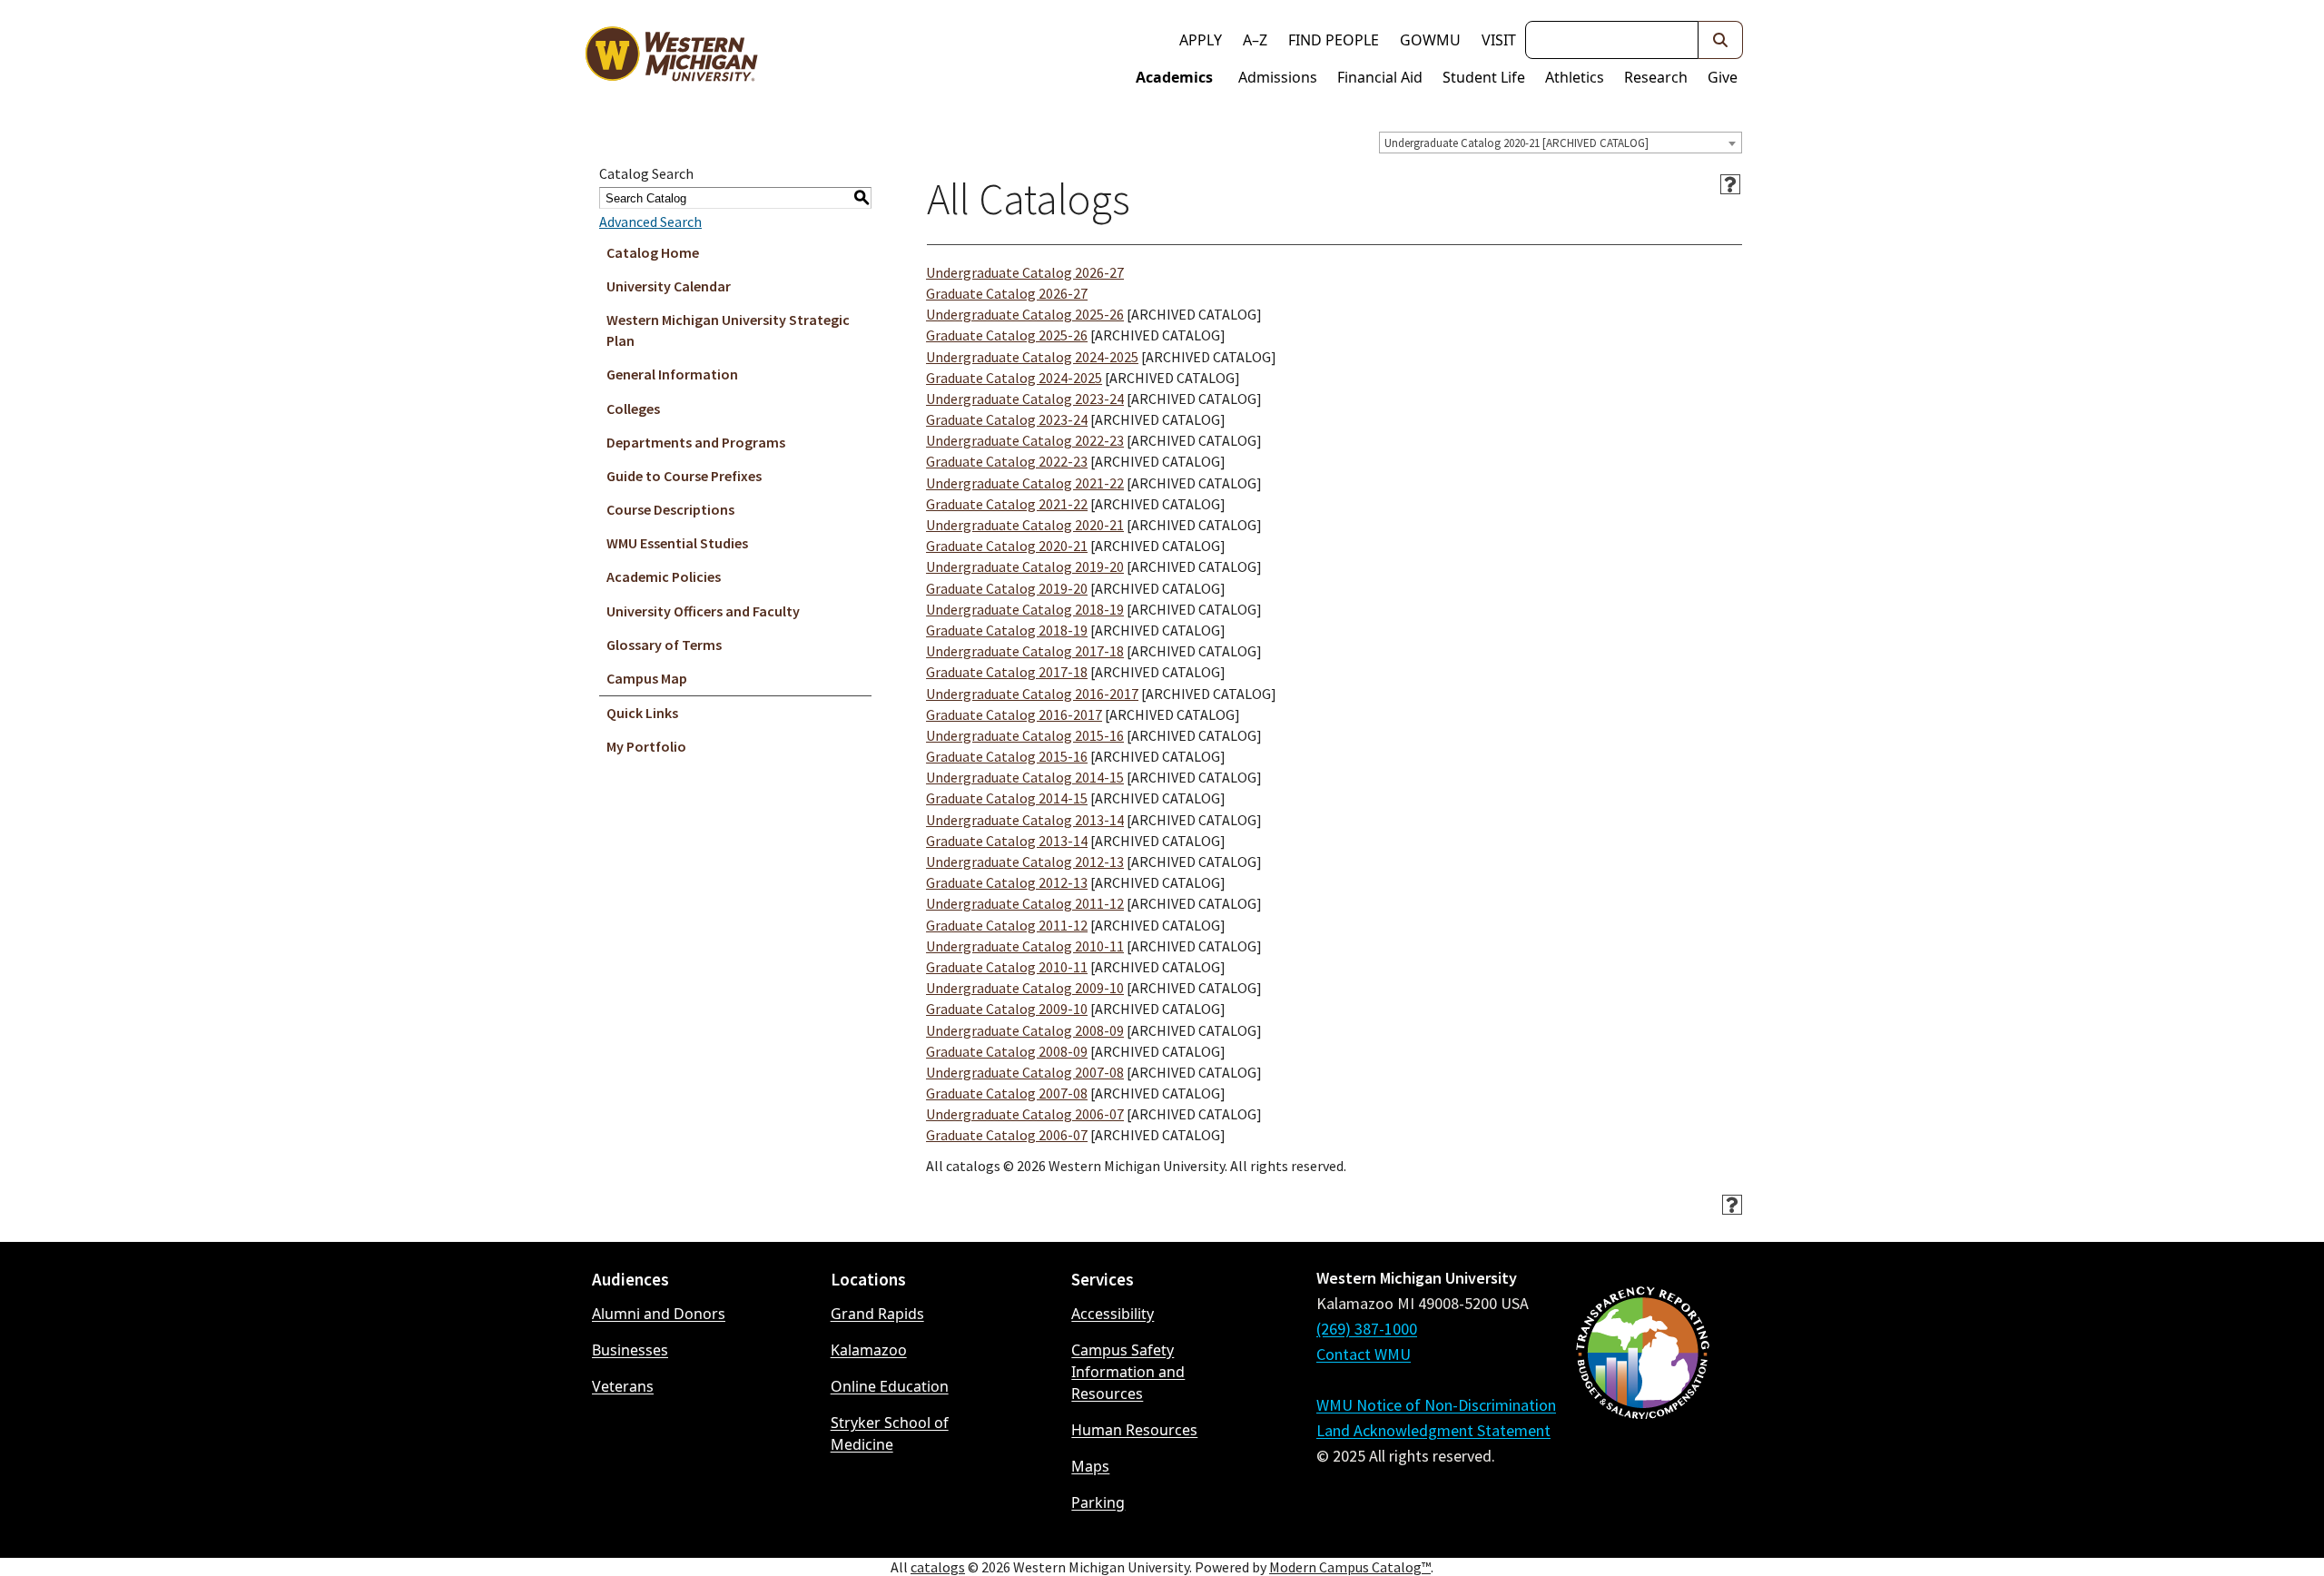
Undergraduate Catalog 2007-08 (1025, 1072)
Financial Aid (1380, 77)
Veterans (623, 1386)
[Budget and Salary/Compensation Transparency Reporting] (1642, 1401)
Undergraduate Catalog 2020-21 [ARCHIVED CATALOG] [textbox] (1517, 143)
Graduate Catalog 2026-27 (1007, 293)
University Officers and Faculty (703, 611)
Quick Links (642, 713)
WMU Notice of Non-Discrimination (1436, 1405)
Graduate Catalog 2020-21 (1007, 546)
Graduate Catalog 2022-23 (1007, 461)
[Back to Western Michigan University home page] (671, 58)
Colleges (633, 409)
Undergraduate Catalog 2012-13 (1025, 862)
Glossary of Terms (664, 645)
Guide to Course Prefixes (684, 476)
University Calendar (669, 286)
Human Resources (1134, 1430)
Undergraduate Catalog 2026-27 (1025, 272)
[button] (1721, 40)
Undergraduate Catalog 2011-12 (1025, 903)
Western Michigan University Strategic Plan (728, 330)
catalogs (938, 1567)
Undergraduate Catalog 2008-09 (1025, 1030)
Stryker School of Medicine (890, 1433)
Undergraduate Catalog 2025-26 (1025, 314)
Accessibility (1113, 1314)
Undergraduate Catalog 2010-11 (1025, 946)
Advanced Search (650, 222)
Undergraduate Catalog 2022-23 (1025, 440)
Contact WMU (1364, 1354)
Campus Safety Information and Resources (1128, 1372)
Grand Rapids (877, 1314)
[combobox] (1561, 143)
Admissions (1278, 77)
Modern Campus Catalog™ (1350, 1567)
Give (1723, 77)
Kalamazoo (869, 1350)
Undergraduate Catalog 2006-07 (1025, 1114)
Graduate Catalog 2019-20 (1007, 588)
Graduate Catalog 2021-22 (1007, 504)
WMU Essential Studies (677, 543)
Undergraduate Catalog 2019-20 (1025, 566)
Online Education (890, 1386)
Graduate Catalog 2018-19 (1007, 630)
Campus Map (647, 678)
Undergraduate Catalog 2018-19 (1025, 609)
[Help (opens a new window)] (1730, 184)
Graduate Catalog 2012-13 (1007, 882)
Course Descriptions (670, 509)
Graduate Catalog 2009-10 (1007, 1009)
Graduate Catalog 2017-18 (1007, 672)
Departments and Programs (696, 442)
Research (1656, 77)
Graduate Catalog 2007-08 (1007, 1093)
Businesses (630, 1350)
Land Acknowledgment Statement (1433, 1430)
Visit (1499, 40)
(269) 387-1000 (1367, 1329)
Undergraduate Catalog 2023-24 (1025, 399)
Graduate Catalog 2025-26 (1007, 335)
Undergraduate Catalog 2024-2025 (1032, 357)
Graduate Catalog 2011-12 (1007, 925)
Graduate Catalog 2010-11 (1007, 967)
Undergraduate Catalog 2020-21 (1025, 525)
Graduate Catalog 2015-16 (1007, 756)
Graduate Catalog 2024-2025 (1014, 378)
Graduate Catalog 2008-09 (1007, 1051)
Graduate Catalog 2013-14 (1007, 841)
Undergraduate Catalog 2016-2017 (1032, 694)
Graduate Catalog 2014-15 (1007, 798)
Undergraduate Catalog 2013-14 (1025, 820)
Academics (1174, 77)
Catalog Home (653, 252)
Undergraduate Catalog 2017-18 (1025, 651)
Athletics (1575, 77)
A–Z (1255, 40)
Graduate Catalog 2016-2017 (1014, 714)
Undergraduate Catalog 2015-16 (1025, 735)
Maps (1090, 1466)
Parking (1098, 1502)
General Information (672, 374)
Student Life (1484, 77)
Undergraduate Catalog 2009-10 (1025, 988)
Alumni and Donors (659, 1314)
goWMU (1430, 40)
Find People (1334, 40)
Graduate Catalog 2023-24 (1007, 419)
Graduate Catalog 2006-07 (1007, 1135)
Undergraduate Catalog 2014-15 (1025, 777)
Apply (1201, 40)
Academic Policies (664, 576)
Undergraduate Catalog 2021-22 (1025, 483)
